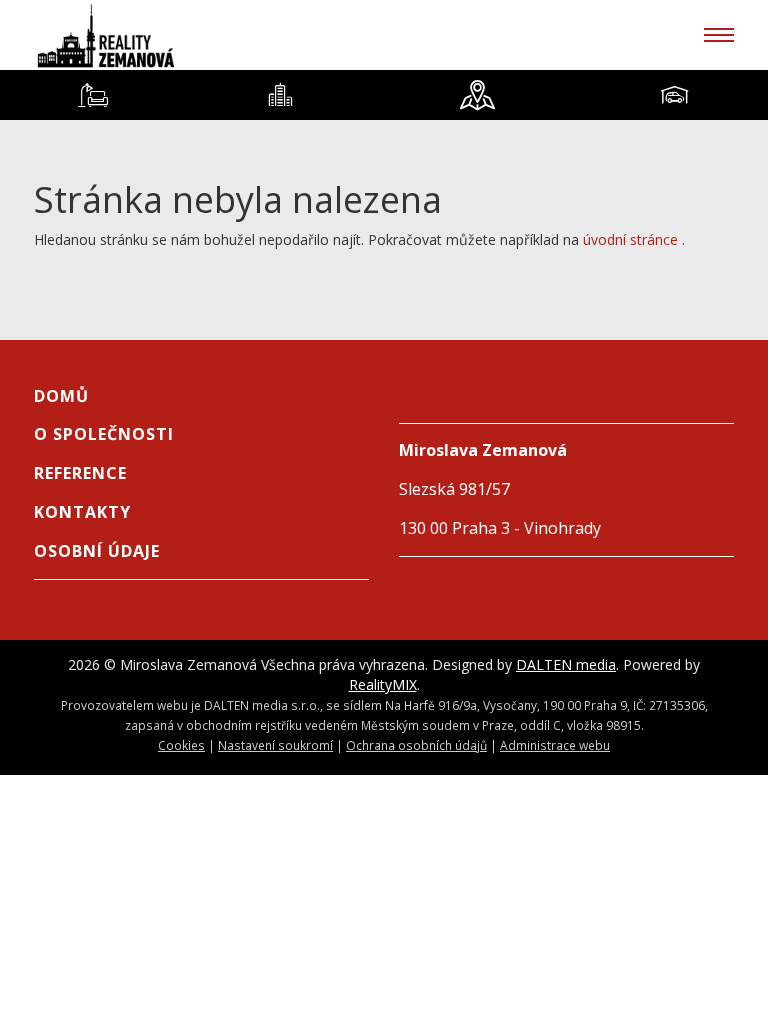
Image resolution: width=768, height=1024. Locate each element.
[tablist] (384, 95)
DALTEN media (566, 664)
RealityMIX (383, 684)
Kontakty (82, 512)
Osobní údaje (97, 551)
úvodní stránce (630, 239)
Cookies (181, 745)
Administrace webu (555, 745)
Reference (80, 473)
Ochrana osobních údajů (416, 745)
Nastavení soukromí (275, 745)
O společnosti (104, 434)
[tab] (93, 95)
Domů (61, 396)
